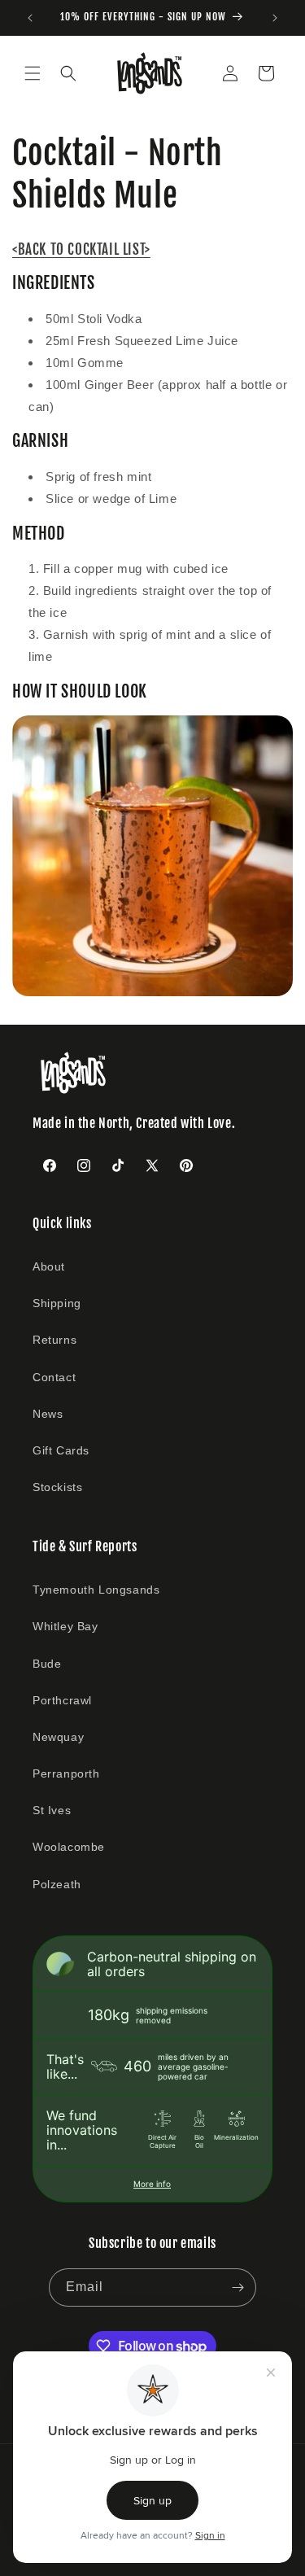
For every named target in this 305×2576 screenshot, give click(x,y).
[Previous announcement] (30, 18)
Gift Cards (61, 1450)
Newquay (58, 1737)
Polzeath (57, 1884)
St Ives (52, 1810)
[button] (33, 73)
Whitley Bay (65, 1626)
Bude (47, 1664)
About (49, 1266)
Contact (54, 1377)
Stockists (57, 1487)
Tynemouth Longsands (96, 1590)
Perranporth (66, 1773)
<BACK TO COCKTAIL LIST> (81, 249)
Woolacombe (69, 1847)
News (48, 1414)
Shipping (57, 1303)
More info (152, 2184)
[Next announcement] (275, 18)
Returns (54, 1340)
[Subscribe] (237, 2287)
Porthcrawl (62, 1700)
